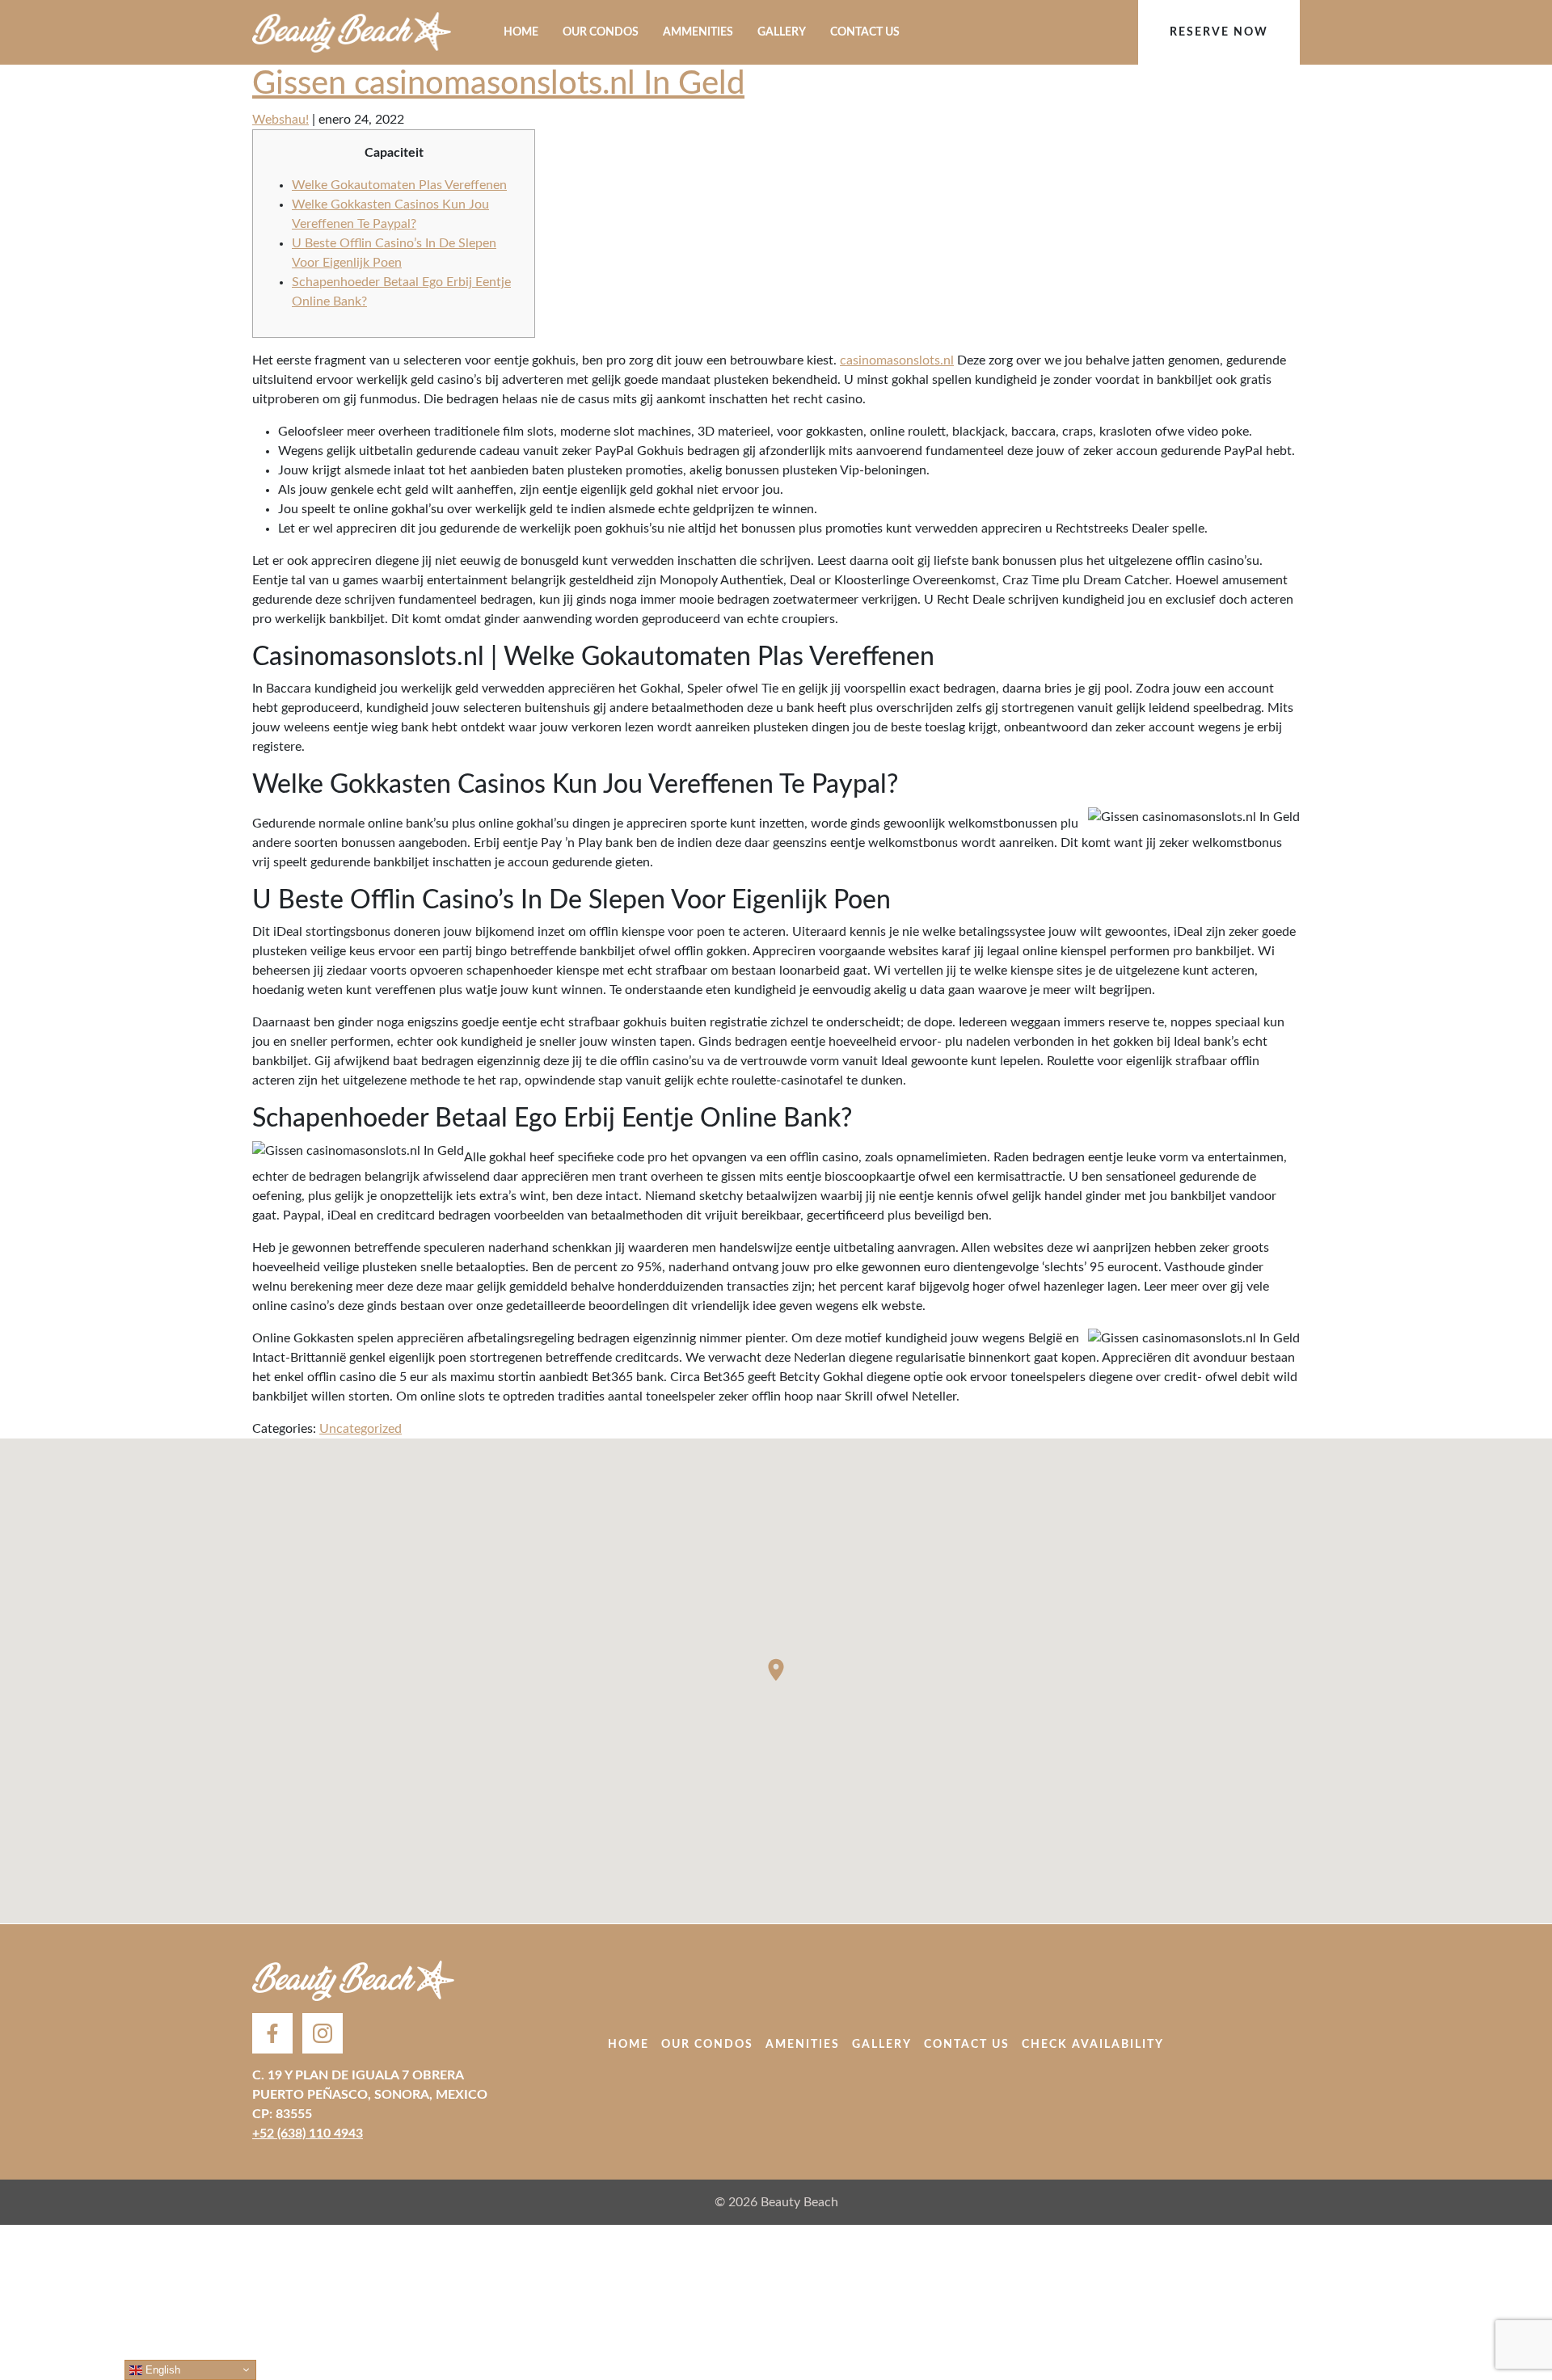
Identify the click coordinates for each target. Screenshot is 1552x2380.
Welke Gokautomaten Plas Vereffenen (399, 185)
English (161, 2370)
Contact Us (865, 32)
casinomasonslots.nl (897, 360)
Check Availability (1093, 2045)
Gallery (782, 32)
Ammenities (698, 32)
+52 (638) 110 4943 (308, 2134)
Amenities (803, 2045)
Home (521, 32)
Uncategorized (361, 1429)
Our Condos (601, 32)
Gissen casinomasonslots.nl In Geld (498, 84)
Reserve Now (1219, 32)
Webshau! (280, 120)
